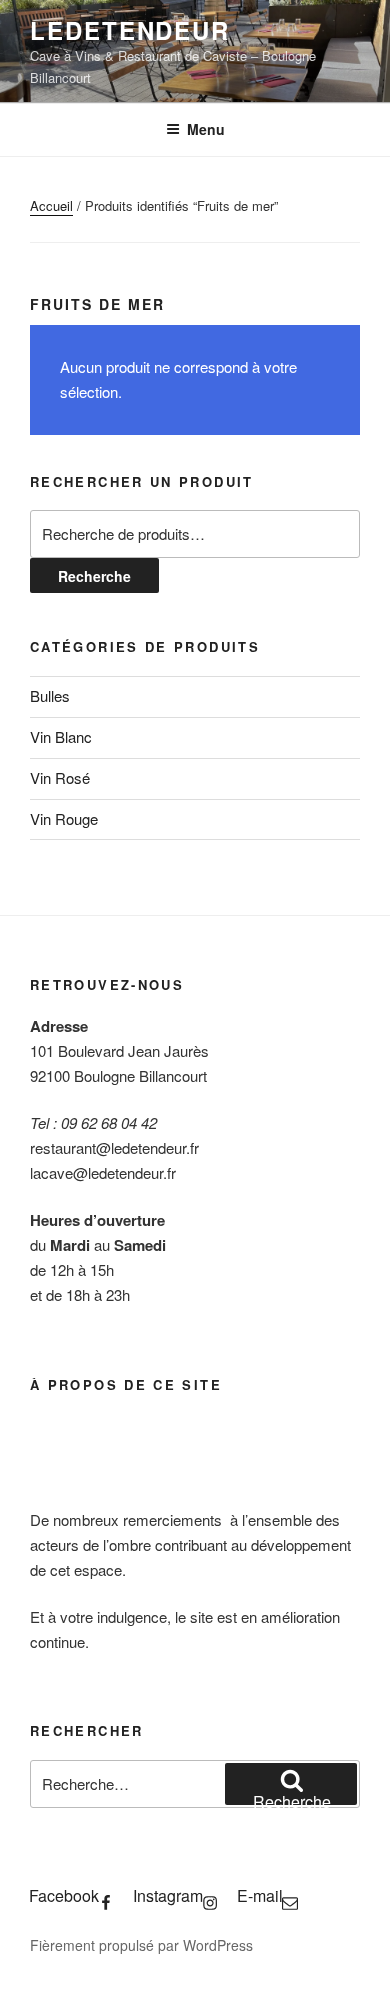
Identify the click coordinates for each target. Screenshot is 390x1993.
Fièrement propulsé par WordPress (141, 1945)
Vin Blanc (61, 736)
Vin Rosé (60, 777)
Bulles (50, 695)
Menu (206, 129)
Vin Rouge (64, 818)
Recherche (94, 576)
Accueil (51, 205)
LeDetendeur (130, 30)
